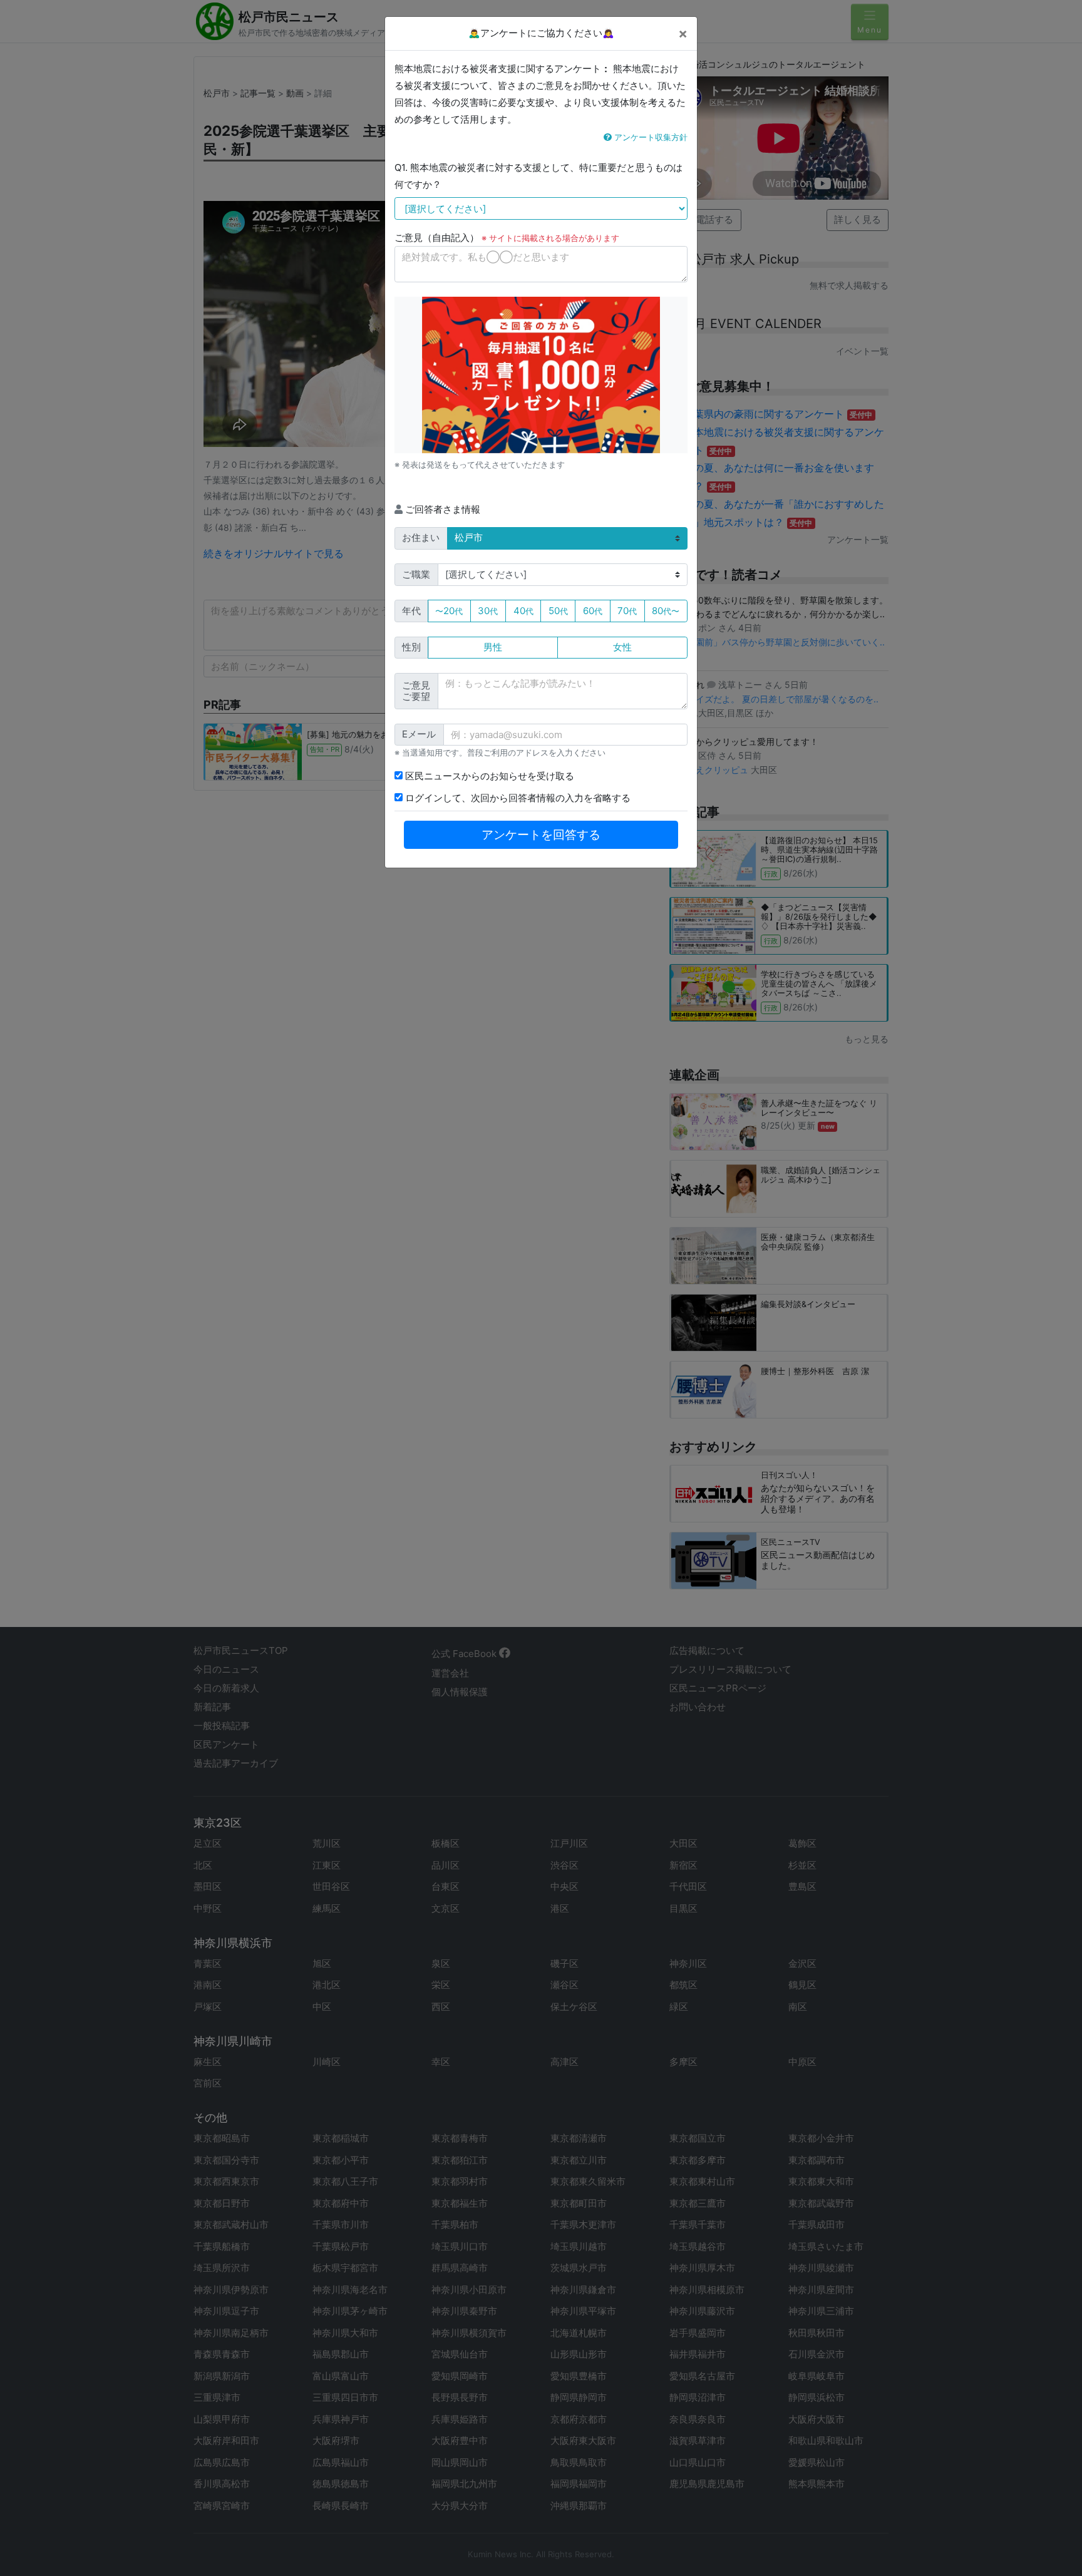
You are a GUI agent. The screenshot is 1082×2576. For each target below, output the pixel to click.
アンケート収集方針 (650, 137)
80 (666, 611)
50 (558, 611)
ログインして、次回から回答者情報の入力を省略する (517, 798)
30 (488, 611)
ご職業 (416, 574)
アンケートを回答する (541, 835)
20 (449, 611)
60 (593, 611)
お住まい (421, 537)
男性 (493, 647)
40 (523, 611)
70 (627, 611)
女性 (622, 647)
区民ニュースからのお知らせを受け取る (488, 776)
